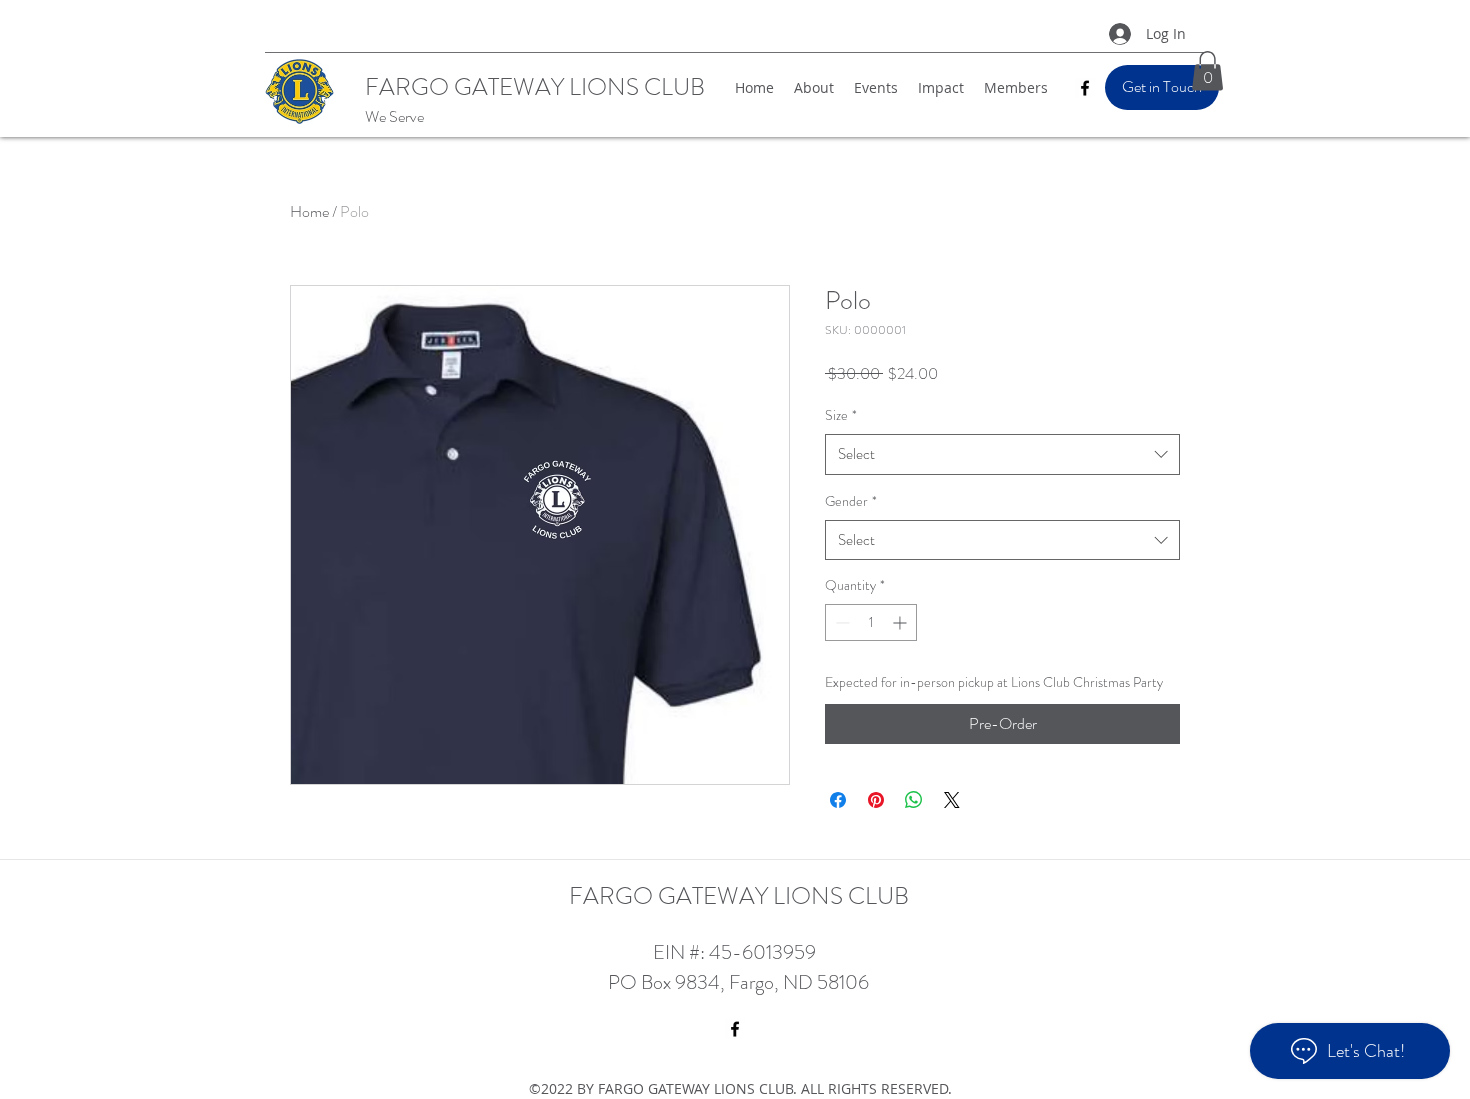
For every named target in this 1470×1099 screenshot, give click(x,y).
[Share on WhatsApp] (914, 800)
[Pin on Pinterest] (876, 800)
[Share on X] (952, 800)
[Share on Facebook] (838, 800)
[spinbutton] (871, 622)
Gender (851, 501)
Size (841, 415)
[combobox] (1002, 454)
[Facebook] (1085, 88)
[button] (1207, 70)
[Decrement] (840, 622)
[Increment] (901, 622)
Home (309, 211)
